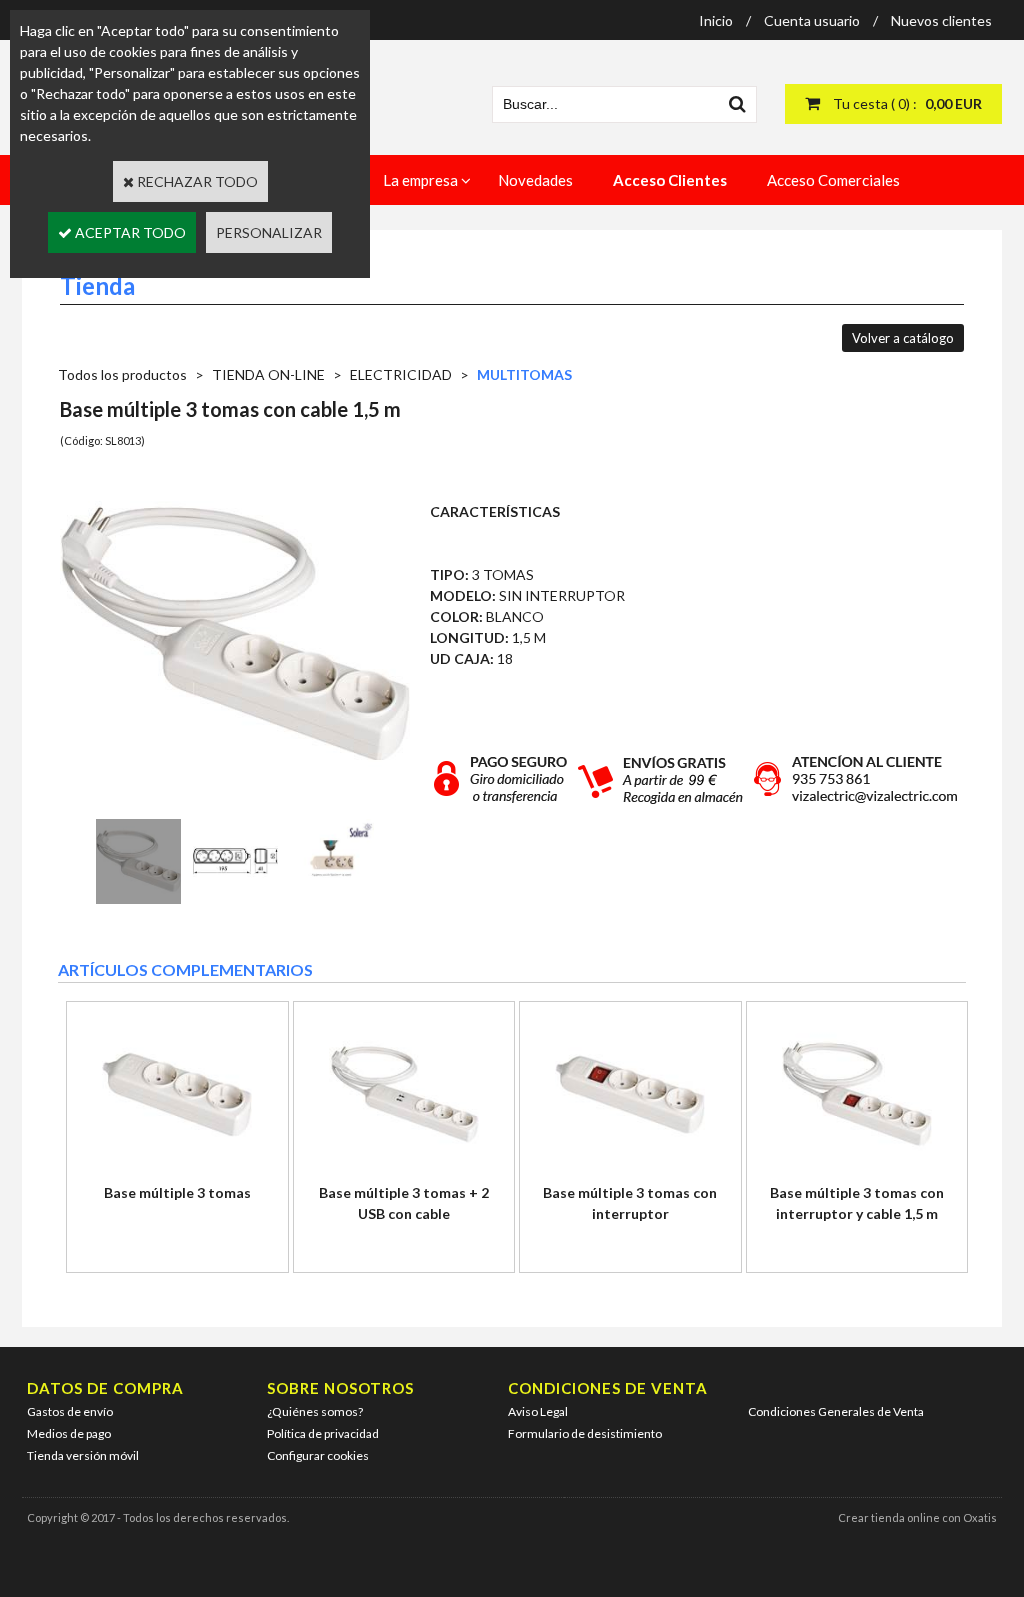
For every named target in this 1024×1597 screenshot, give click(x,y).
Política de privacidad (323, 1433)
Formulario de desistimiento (585, 1433)
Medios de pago (69, 1433)
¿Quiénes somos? (315, 1411)
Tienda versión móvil (83, 1455)
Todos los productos (122, 374)
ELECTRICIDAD (401, 374)
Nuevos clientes (941, 20)
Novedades (535, 180)
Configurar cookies (318, 1455)
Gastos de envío (70, 1411)
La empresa (420, 180)
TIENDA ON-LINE (268, 374)
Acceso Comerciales (833, 180)
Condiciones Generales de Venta (836, 1411)
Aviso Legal (538, 1411)
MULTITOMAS (524, 374)
